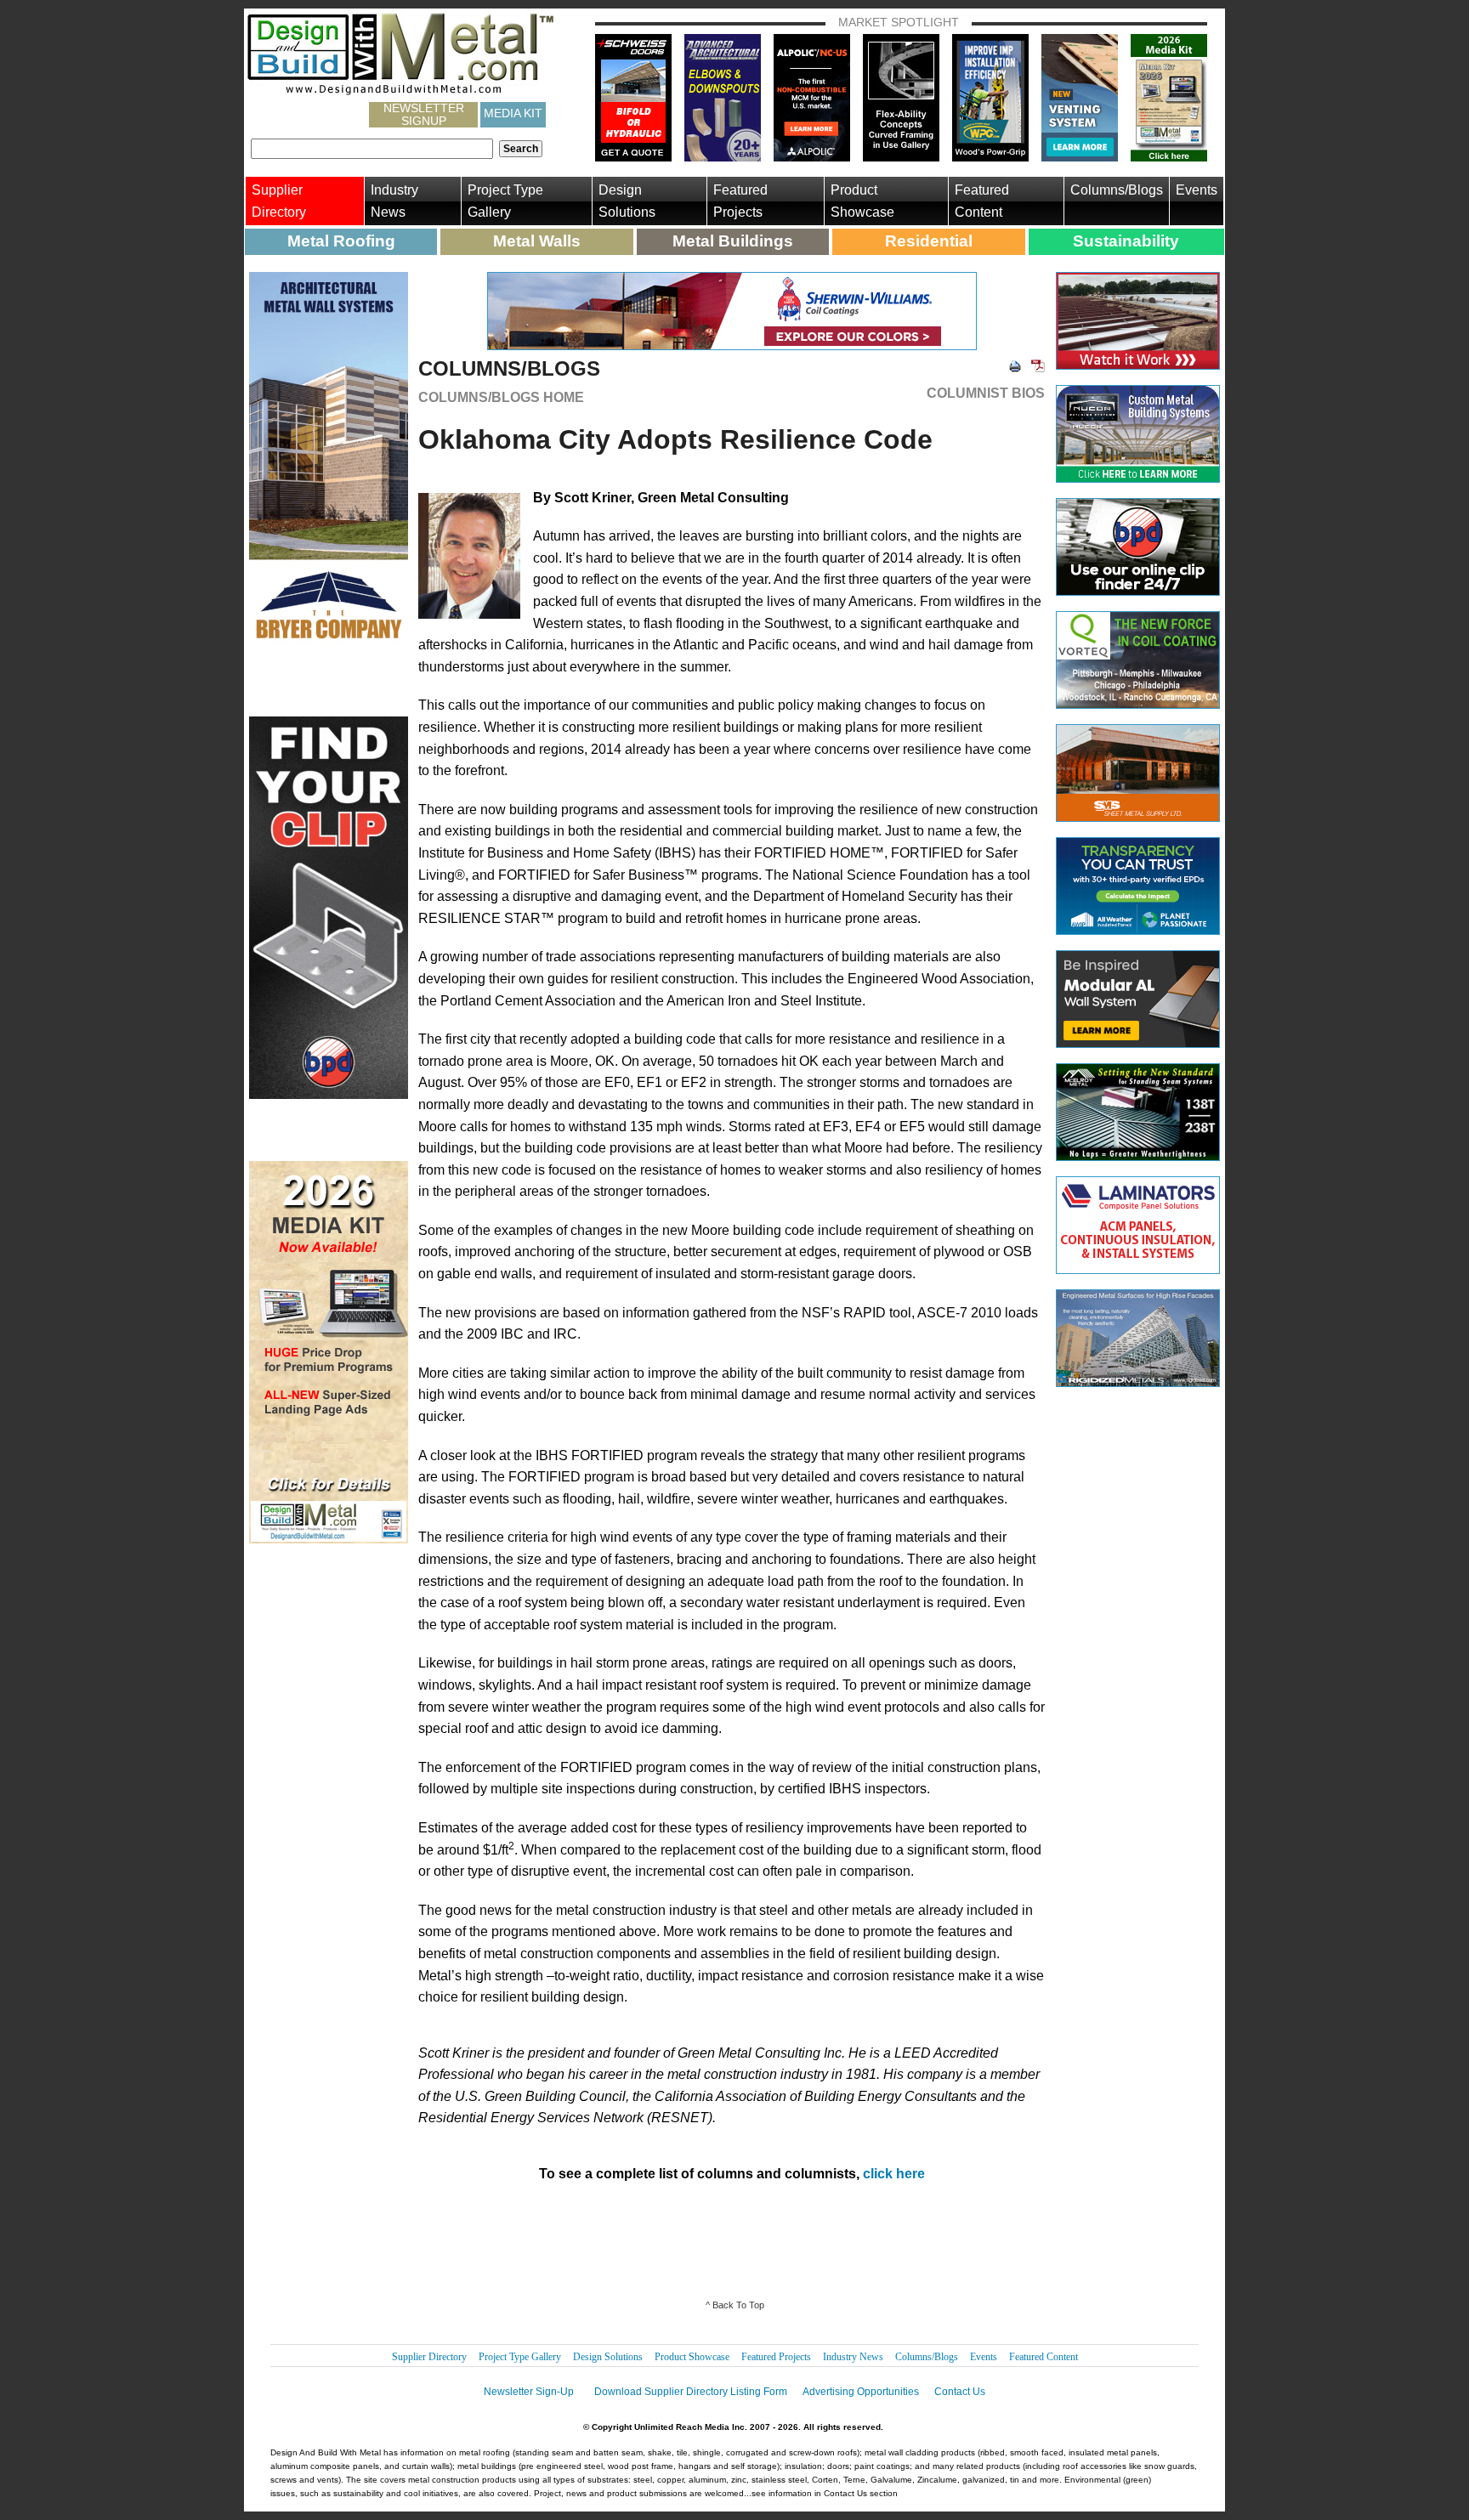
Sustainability (1126, 241)
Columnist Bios (986, 394)
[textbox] (372, 149)
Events (1197, 190)
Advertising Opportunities (861, 2392)
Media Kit (513, 113)
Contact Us (960, 2392)
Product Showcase (862, 201)
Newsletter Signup (424, 115)
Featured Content (982, 201)
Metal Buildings (733, 241)
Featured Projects (740, 201)
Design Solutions (627, 201)
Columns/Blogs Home (501, 397)
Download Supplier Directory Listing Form (691, 2392)
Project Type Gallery (505, 201)
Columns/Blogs (1117, 190)
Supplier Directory (279, 201)
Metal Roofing (341, 241)
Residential (929, 241)
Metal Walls (537, 241)
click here (894, 2174)
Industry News (394, 201)
